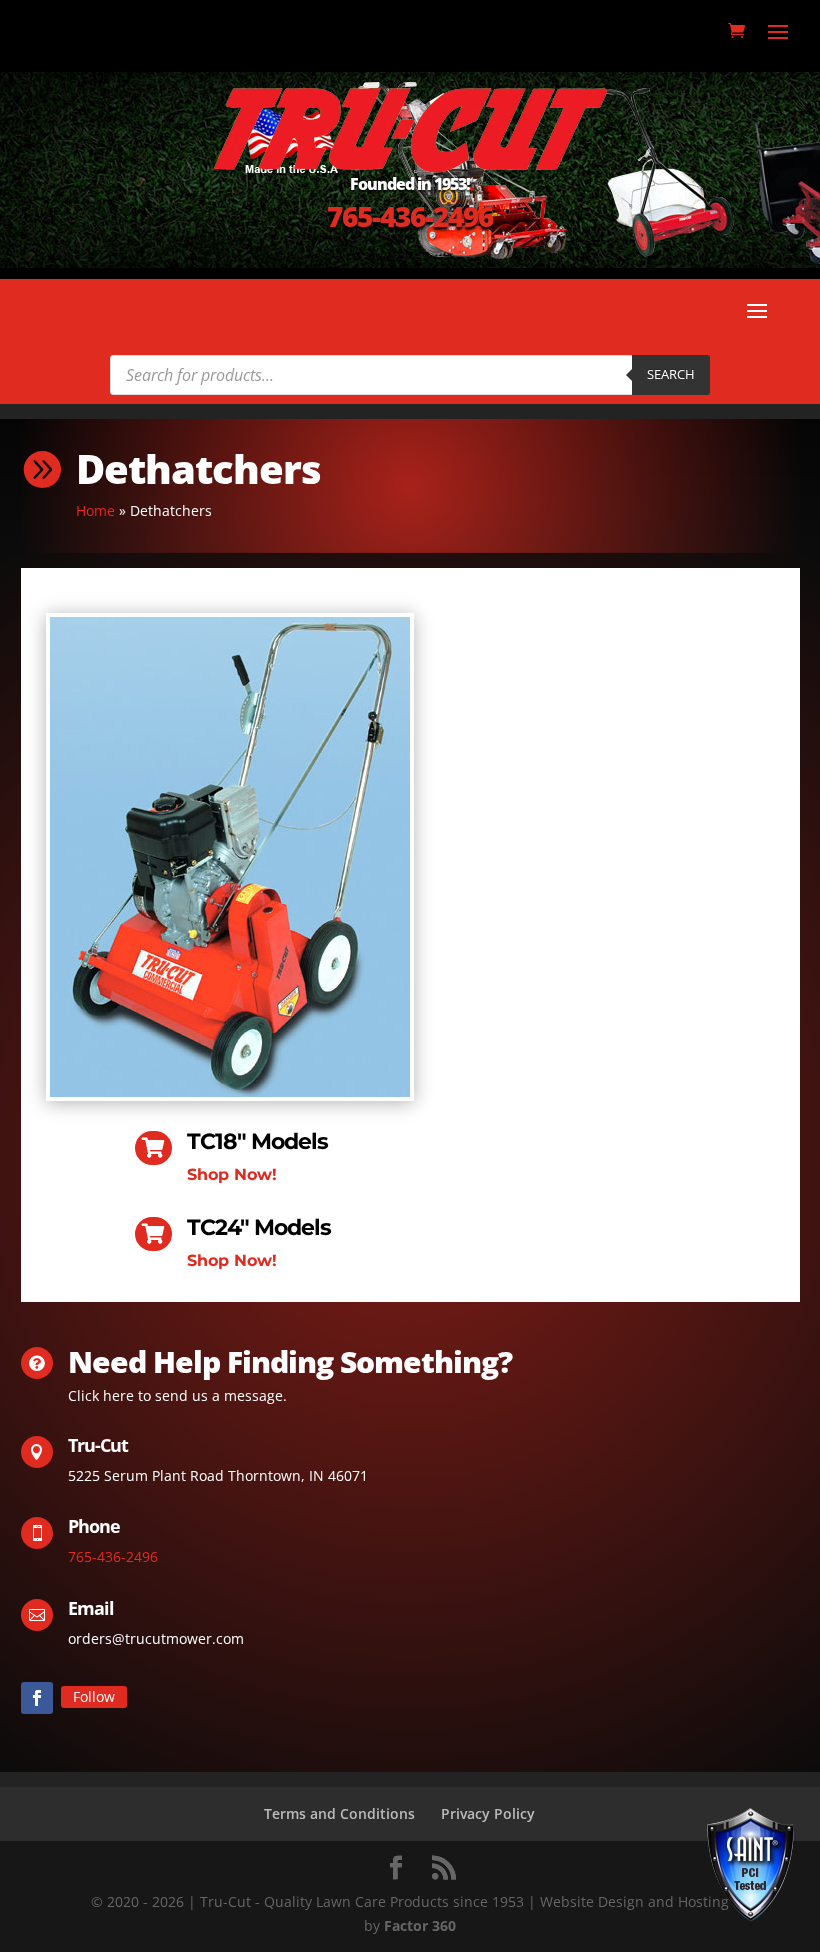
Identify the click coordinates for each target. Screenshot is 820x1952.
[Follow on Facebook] (37, 1698)
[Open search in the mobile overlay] (410, 375)
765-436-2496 (410, 216)
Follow (94, 1696)
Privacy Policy (488, 1813)
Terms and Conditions (339, 1813)
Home (95, 510)
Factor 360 (420, 1925)
